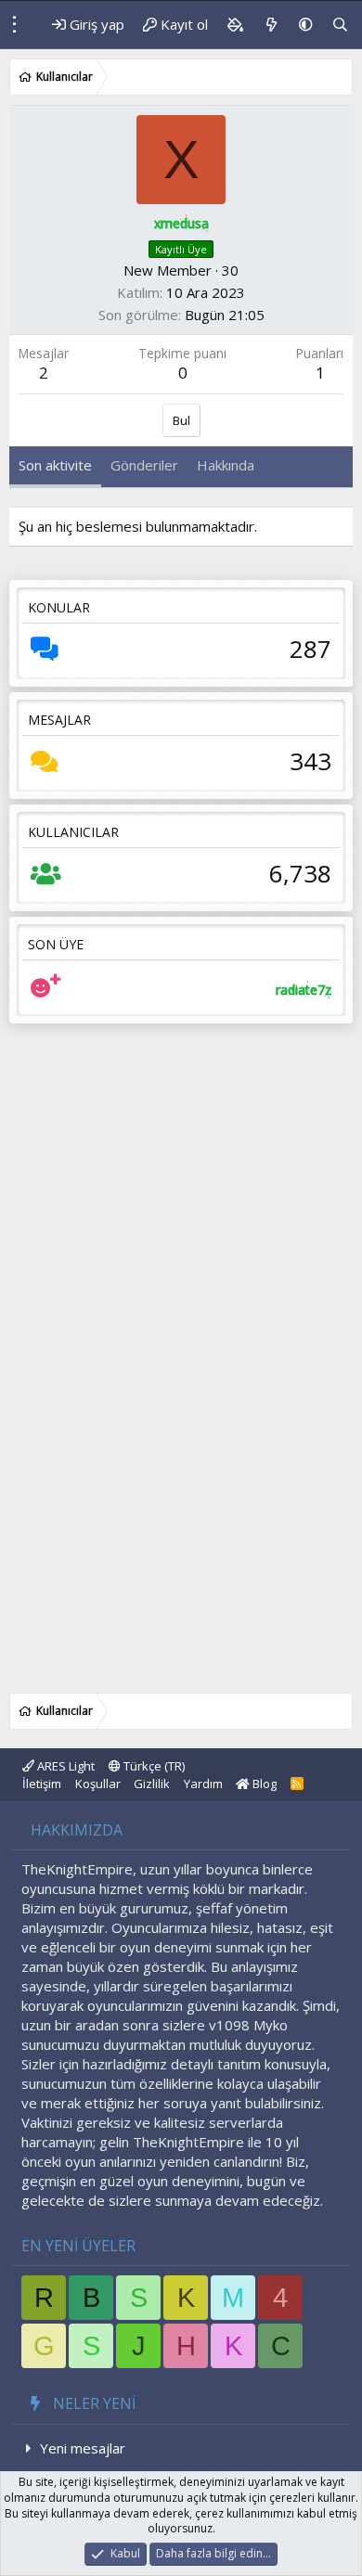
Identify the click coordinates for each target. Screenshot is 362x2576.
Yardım (203, 1784)
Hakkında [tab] (226, 465)
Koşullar (98, 1784)
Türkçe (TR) (153, 1766)
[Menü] (10, 25)
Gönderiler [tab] (144, 465)
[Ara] (340, 25)
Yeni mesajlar (83, 2448)
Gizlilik (152, 1784)
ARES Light (65, 1766)
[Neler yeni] (271, 25)
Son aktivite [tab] (55, 465)
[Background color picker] (235, 25)
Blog (263, 1784)
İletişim (42, 1784)
